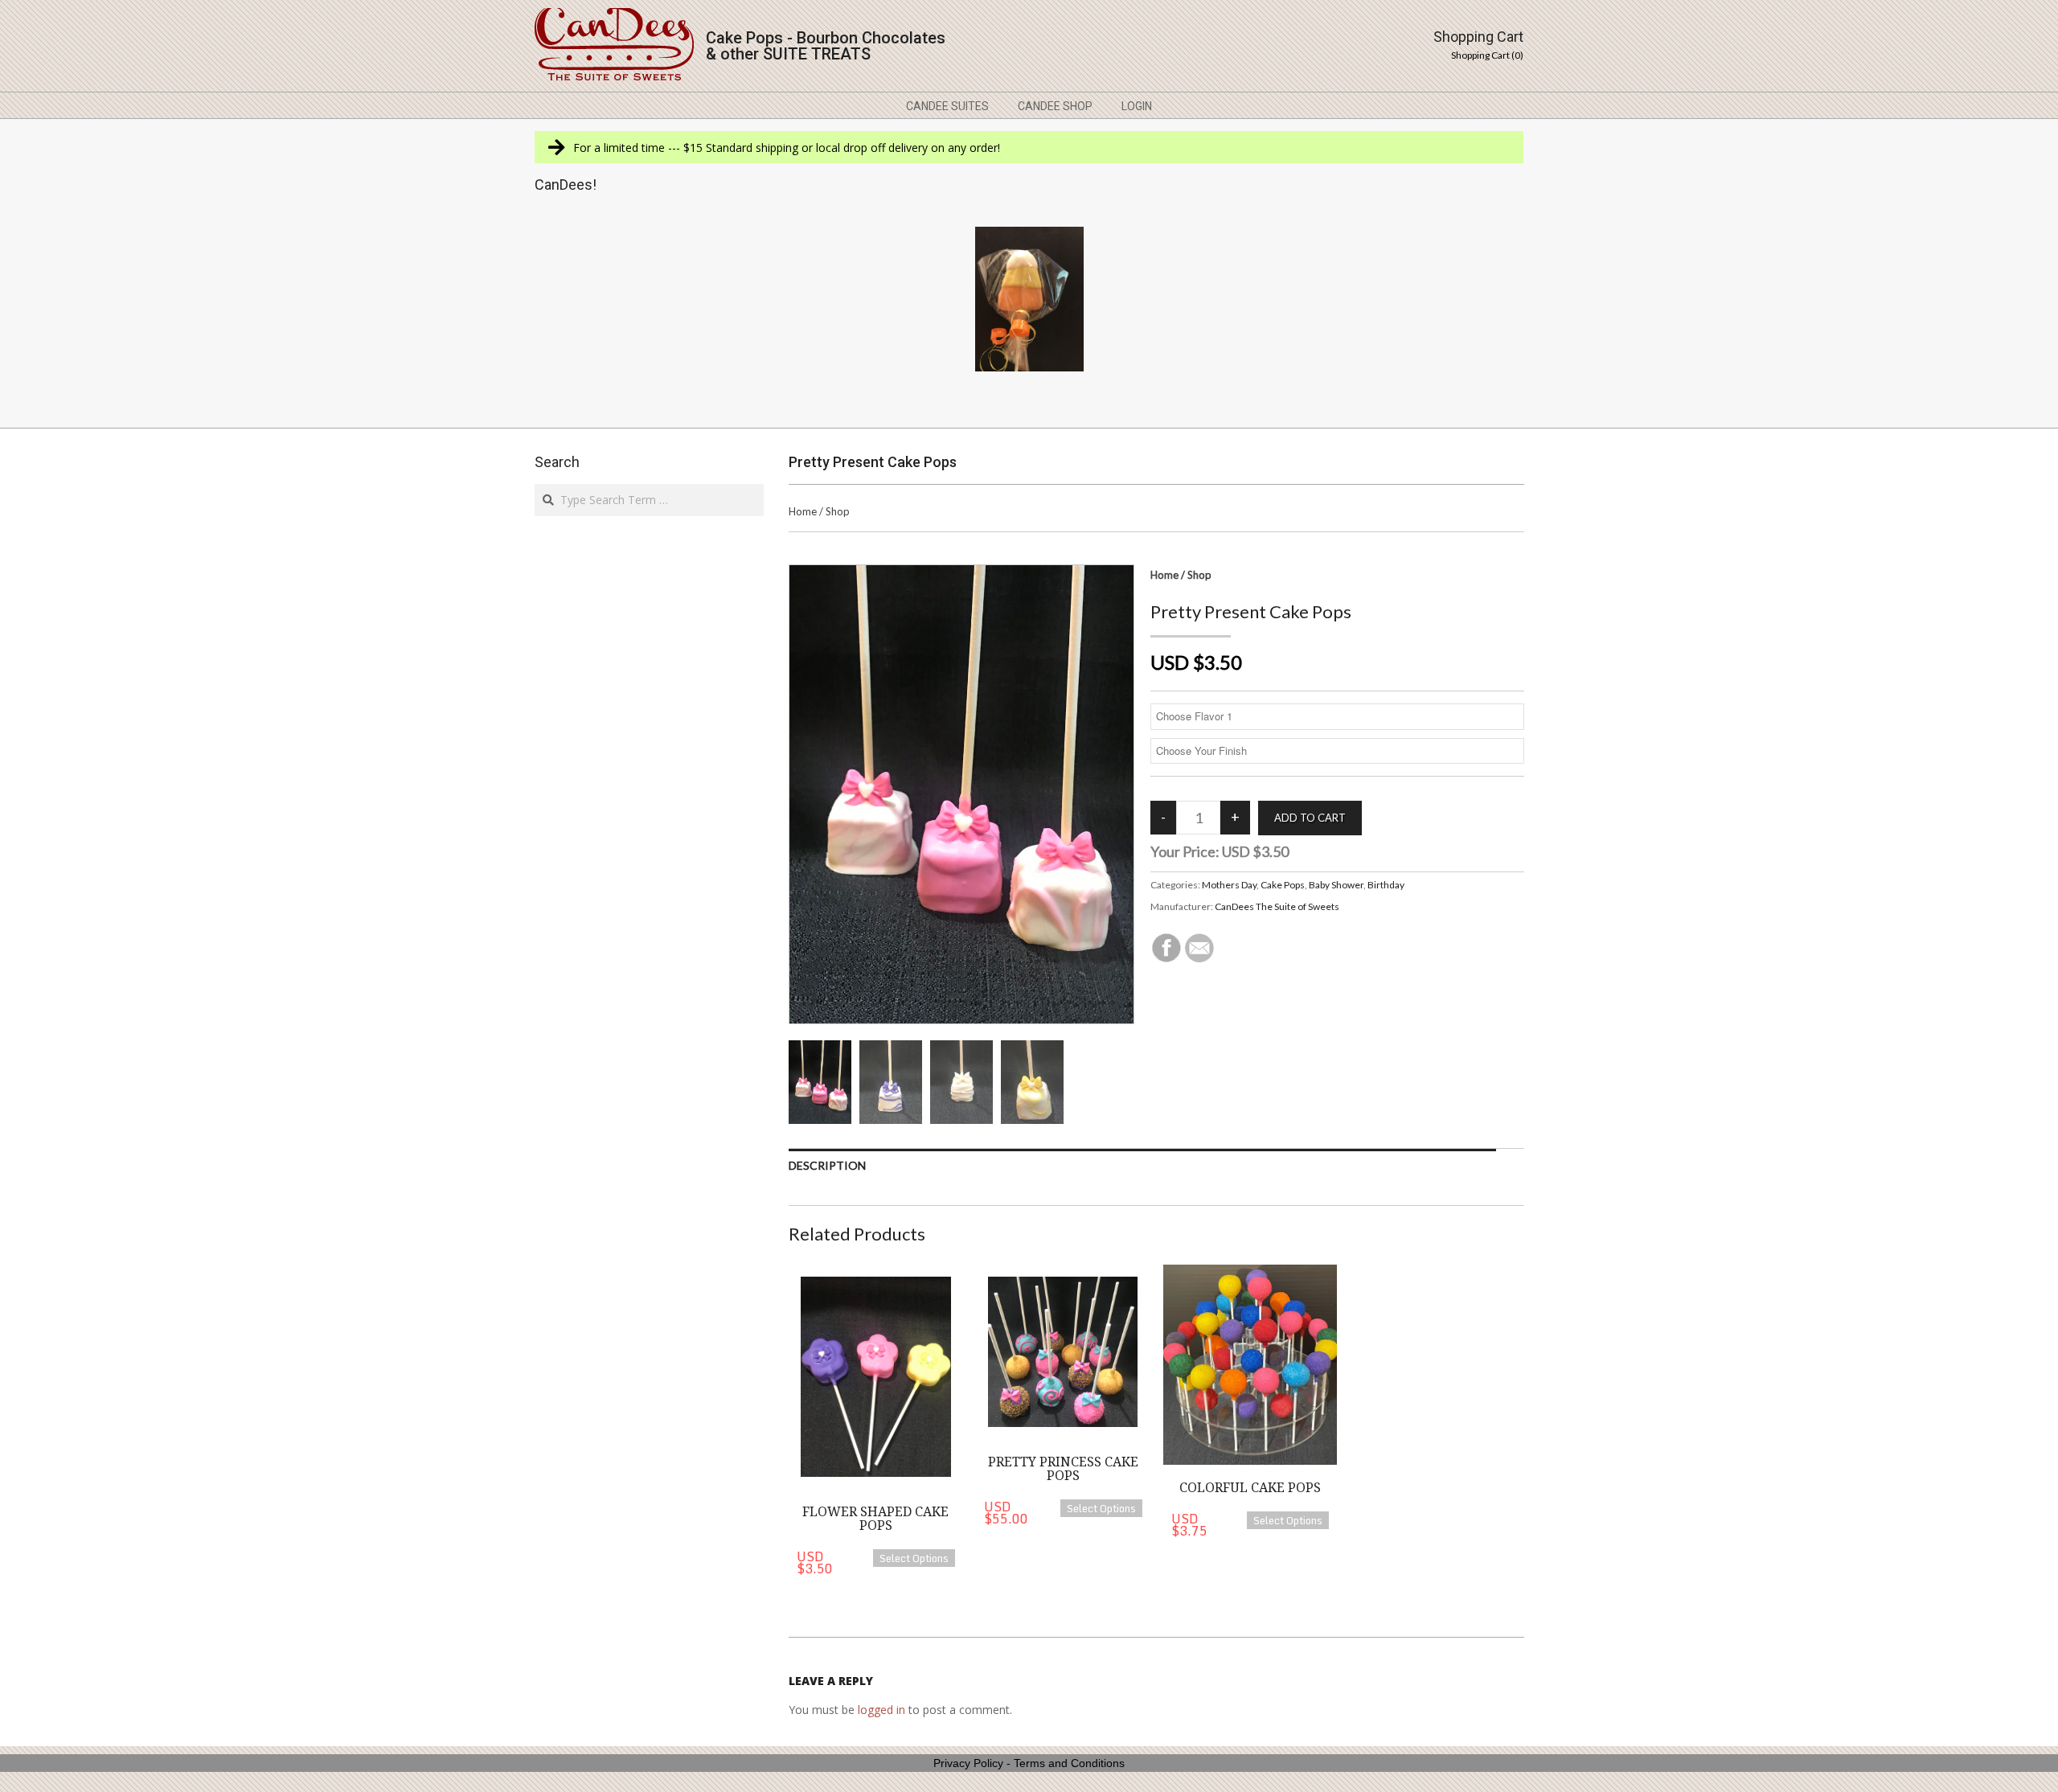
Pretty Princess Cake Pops (1063, 1469)
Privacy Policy (968, 1763)
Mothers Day (1229, 885)
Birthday (1386, 885)
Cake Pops (1283, 885)
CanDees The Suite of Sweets (1277, 906)
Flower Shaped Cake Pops (875, 1519)
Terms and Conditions (1069, 1763)
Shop (838, 511)
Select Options (914, 1558)
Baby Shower (1336, 885)
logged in (881, 1710)
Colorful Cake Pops (1250, 1488)
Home (803, 511)
